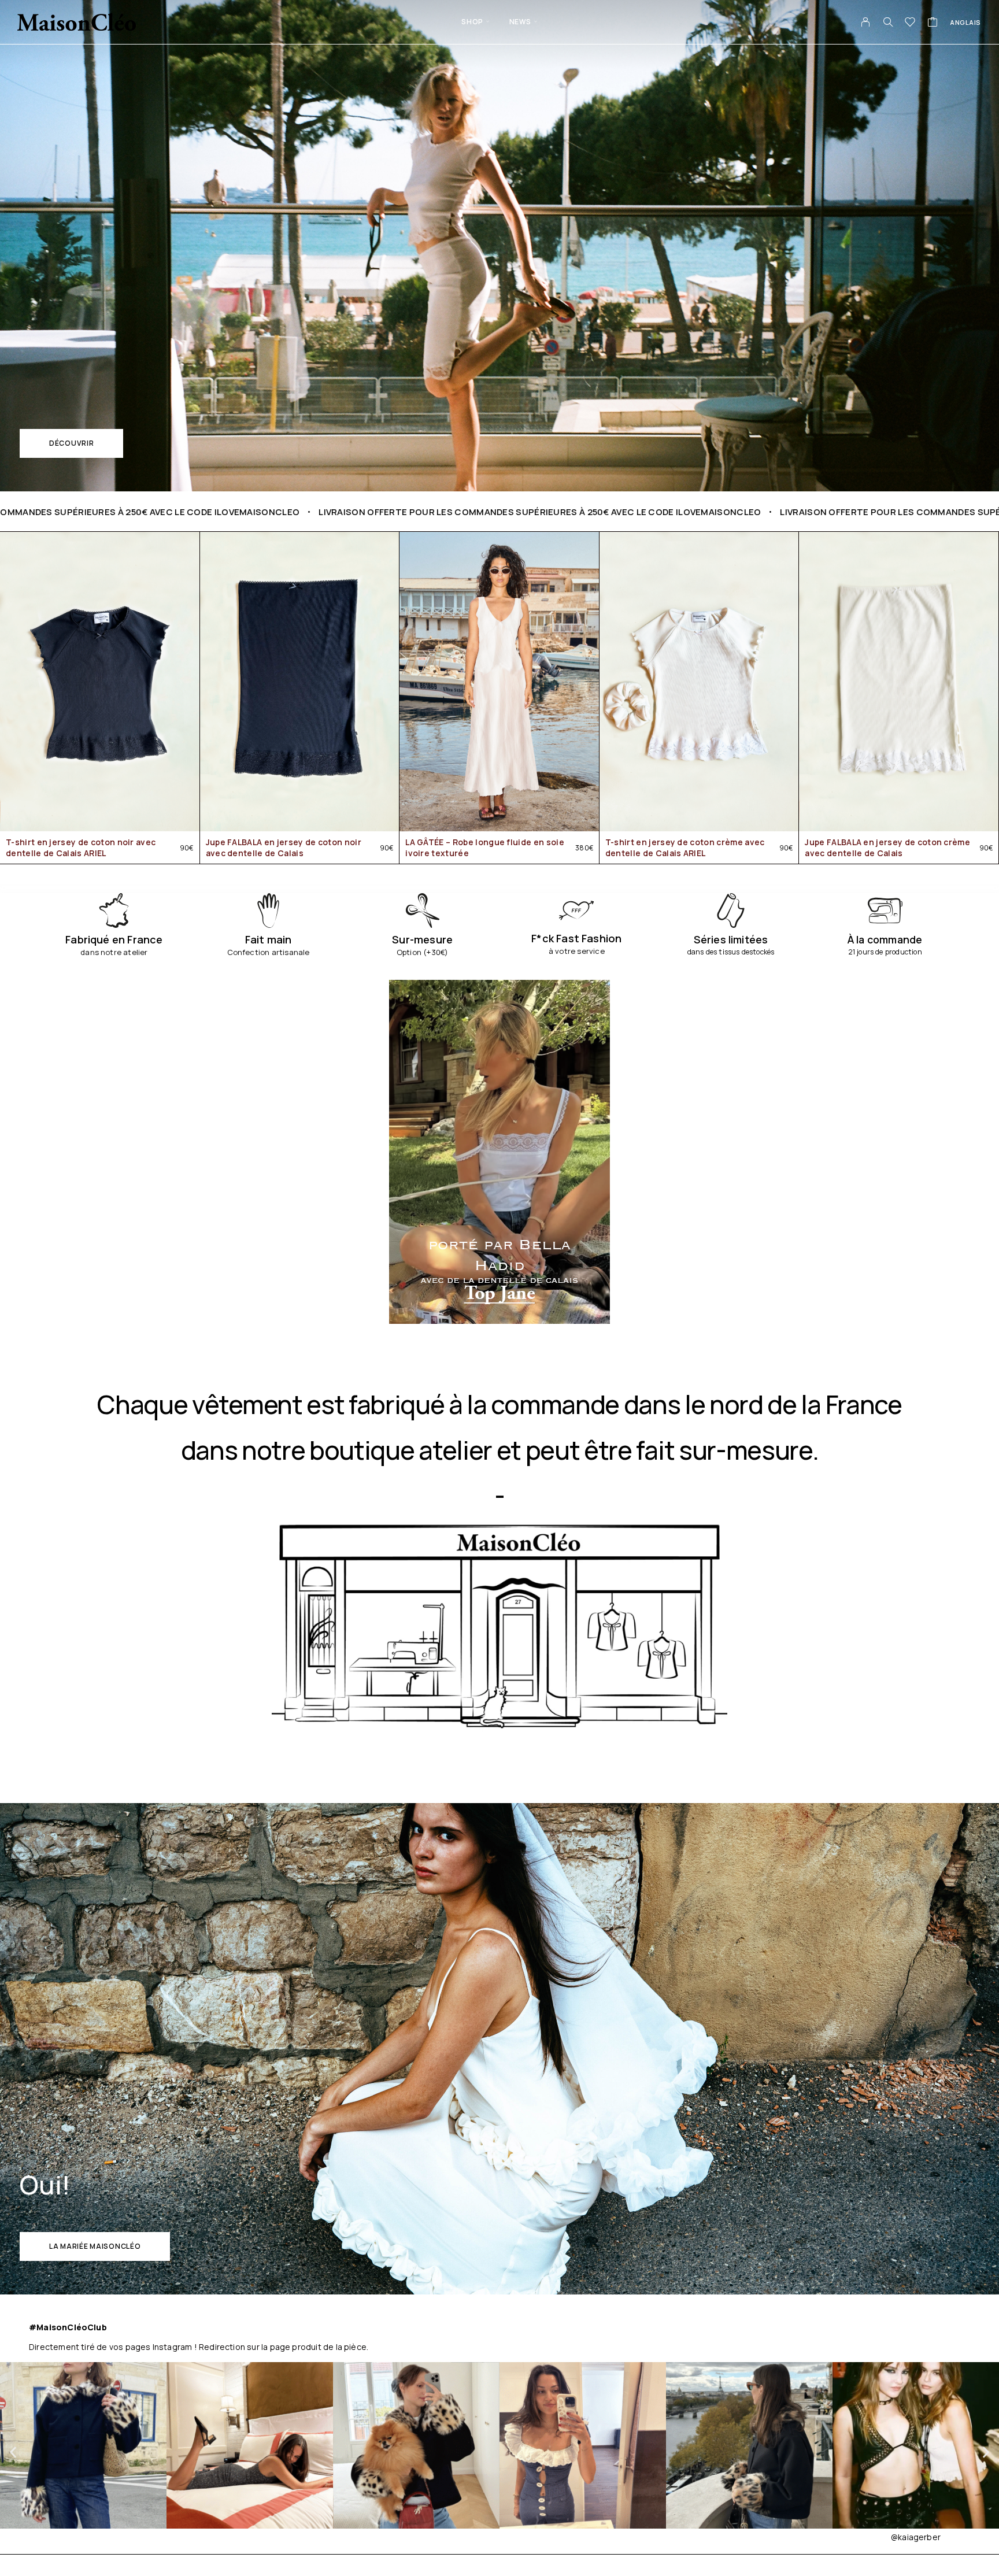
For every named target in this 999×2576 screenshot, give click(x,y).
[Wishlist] (910, 23)
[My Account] (866, 22)
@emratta (916, 2537)
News (520, 22)
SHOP (472, 22)
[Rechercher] (888, 22)
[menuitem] (965, 22)
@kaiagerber (749, 2537)
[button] (71, 443)
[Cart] (933, 23)
